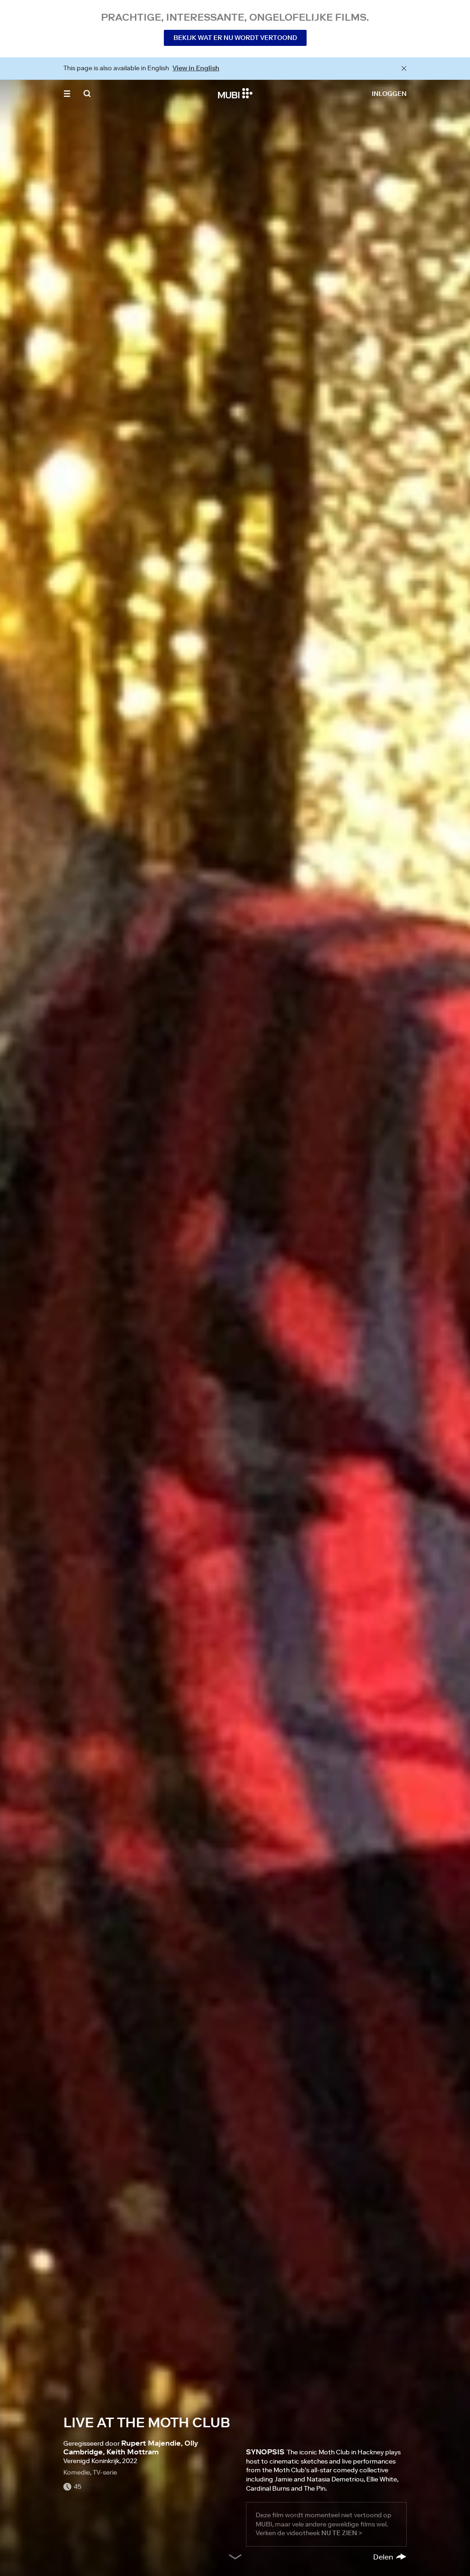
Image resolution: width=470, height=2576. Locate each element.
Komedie (77, 2472)
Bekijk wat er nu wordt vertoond (235, 38)
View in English (196, 68)
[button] (67, 94)
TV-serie (105, 2472)
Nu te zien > (342, 2533)
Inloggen (389, 94)
